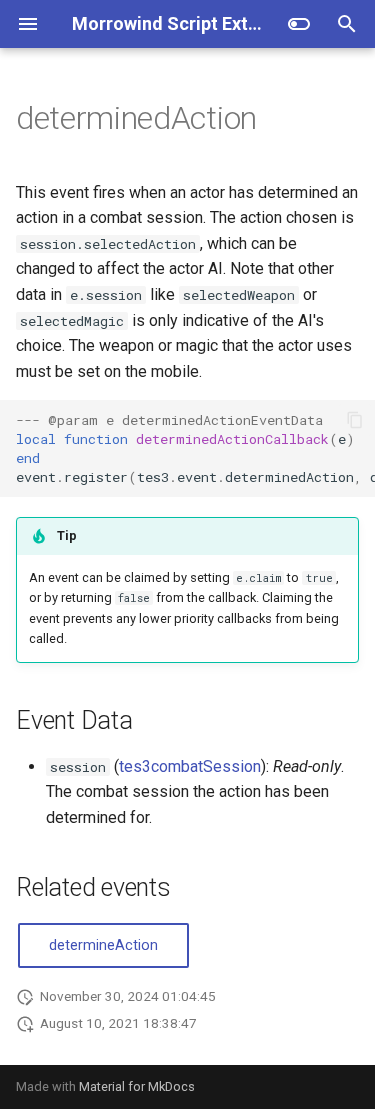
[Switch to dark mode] (299, 24)
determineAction (103, 945)
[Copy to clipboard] (355, 420)
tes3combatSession (190, 766)
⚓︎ (281, 118)
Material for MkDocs (137, 1086)
